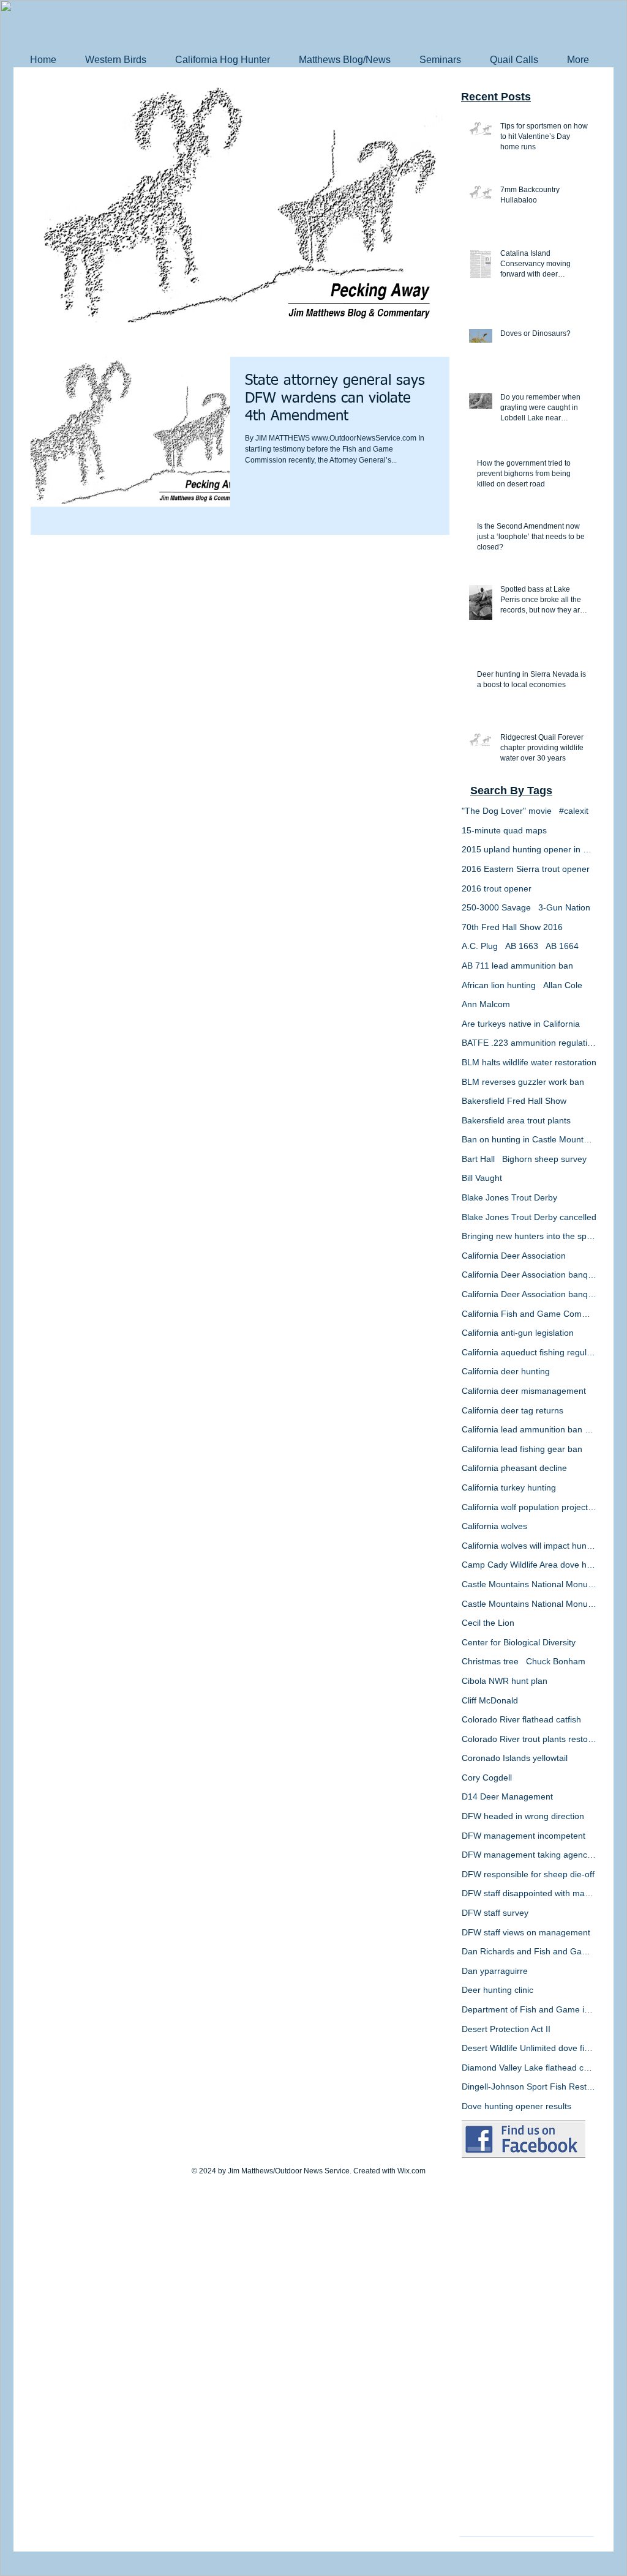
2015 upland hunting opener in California (529, 849)
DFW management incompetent (524, 1836)
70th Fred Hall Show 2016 (512, 927)
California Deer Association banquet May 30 (529, 1294)
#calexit (574, 811)
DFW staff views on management (526, 1932)
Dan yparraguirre (495, 1971)
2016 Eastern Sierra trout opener (526, 869)
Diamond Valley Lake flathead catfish (529, 2068)
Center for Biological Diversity (519, 1642)
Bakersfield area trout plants (516, 1120)
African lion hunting (499, 985)
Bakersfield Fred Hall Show (514, 1101)
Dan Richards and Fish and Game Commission (529, 1951)
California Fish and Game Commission (529, 1314)
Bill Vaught (482, 1178)
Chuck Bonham (556, 1661)
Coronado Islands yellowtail (515, 1758)
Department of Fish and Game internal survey (529, 2009)
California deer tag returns (512, 1410)
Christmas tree (490, 1661)
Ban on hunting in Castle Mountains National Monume (529, 1139)
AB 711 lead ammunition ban (517, 966)
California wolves (494, 1526)
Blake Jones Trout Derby (509, 1197)
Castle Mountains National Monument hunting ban (529, 1604)
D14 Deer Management (507, 1796)
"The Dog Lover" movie (507, 811)
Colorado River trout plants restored (529, 1739)
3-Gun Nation (564, 907)
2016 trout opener (497, 888)
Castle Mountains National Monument (529, 1584)
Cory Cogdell (487, 1778)
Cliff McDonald (490, 1700)
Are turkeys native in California (521, 1024)
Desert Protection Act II (506, 2029)
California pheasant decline (514, 1468)
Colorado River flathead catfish (521, 1719)
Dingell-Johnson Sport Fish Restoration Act (529, 2086)
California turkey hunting (509, 1487)
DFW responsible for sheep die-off (528, 1874)
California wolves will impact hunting (529, 1546)
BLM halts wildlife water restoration (529, 1062)
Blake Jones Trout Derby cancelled (529, 1217)
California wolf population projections (529, 1507)
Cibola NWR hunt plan (505, 1681)
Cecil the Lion (488, 1623)
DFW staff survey (495, 1913)
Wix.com (411, 2171)
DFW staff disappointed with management (529, 1893)
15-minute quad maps (504, 830)
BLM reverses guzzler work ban (523, 1082)
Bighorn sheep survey (544, 1159)
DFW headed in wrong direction (523, 1816)
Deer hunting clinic (497, 1990)
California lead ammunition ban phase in (529, 1429)
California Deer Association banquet (529, 1275)
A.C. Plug (480, 946)
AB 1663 (522, 946)
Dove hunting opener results (516, 2106)
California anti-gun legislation (518, 1333)
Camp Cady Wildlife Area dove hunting (529, 1565)
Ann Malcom (486, 1004)
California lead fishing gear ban (522, 1449)
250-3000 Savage (496, 907)
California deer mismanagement (524, 1391)
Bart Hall (478, 1159)
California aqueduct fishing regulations (529, 1352)
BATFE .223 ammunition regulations (529, 1043)
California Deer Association (514, 1256)
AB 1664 (562, 946)
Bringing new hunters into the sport (529, 1236)
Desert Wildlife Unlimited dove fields (529, 2048)
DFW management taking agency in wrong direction (529, 1855)
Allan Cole (563, 985)
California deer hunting (506, 1371)
